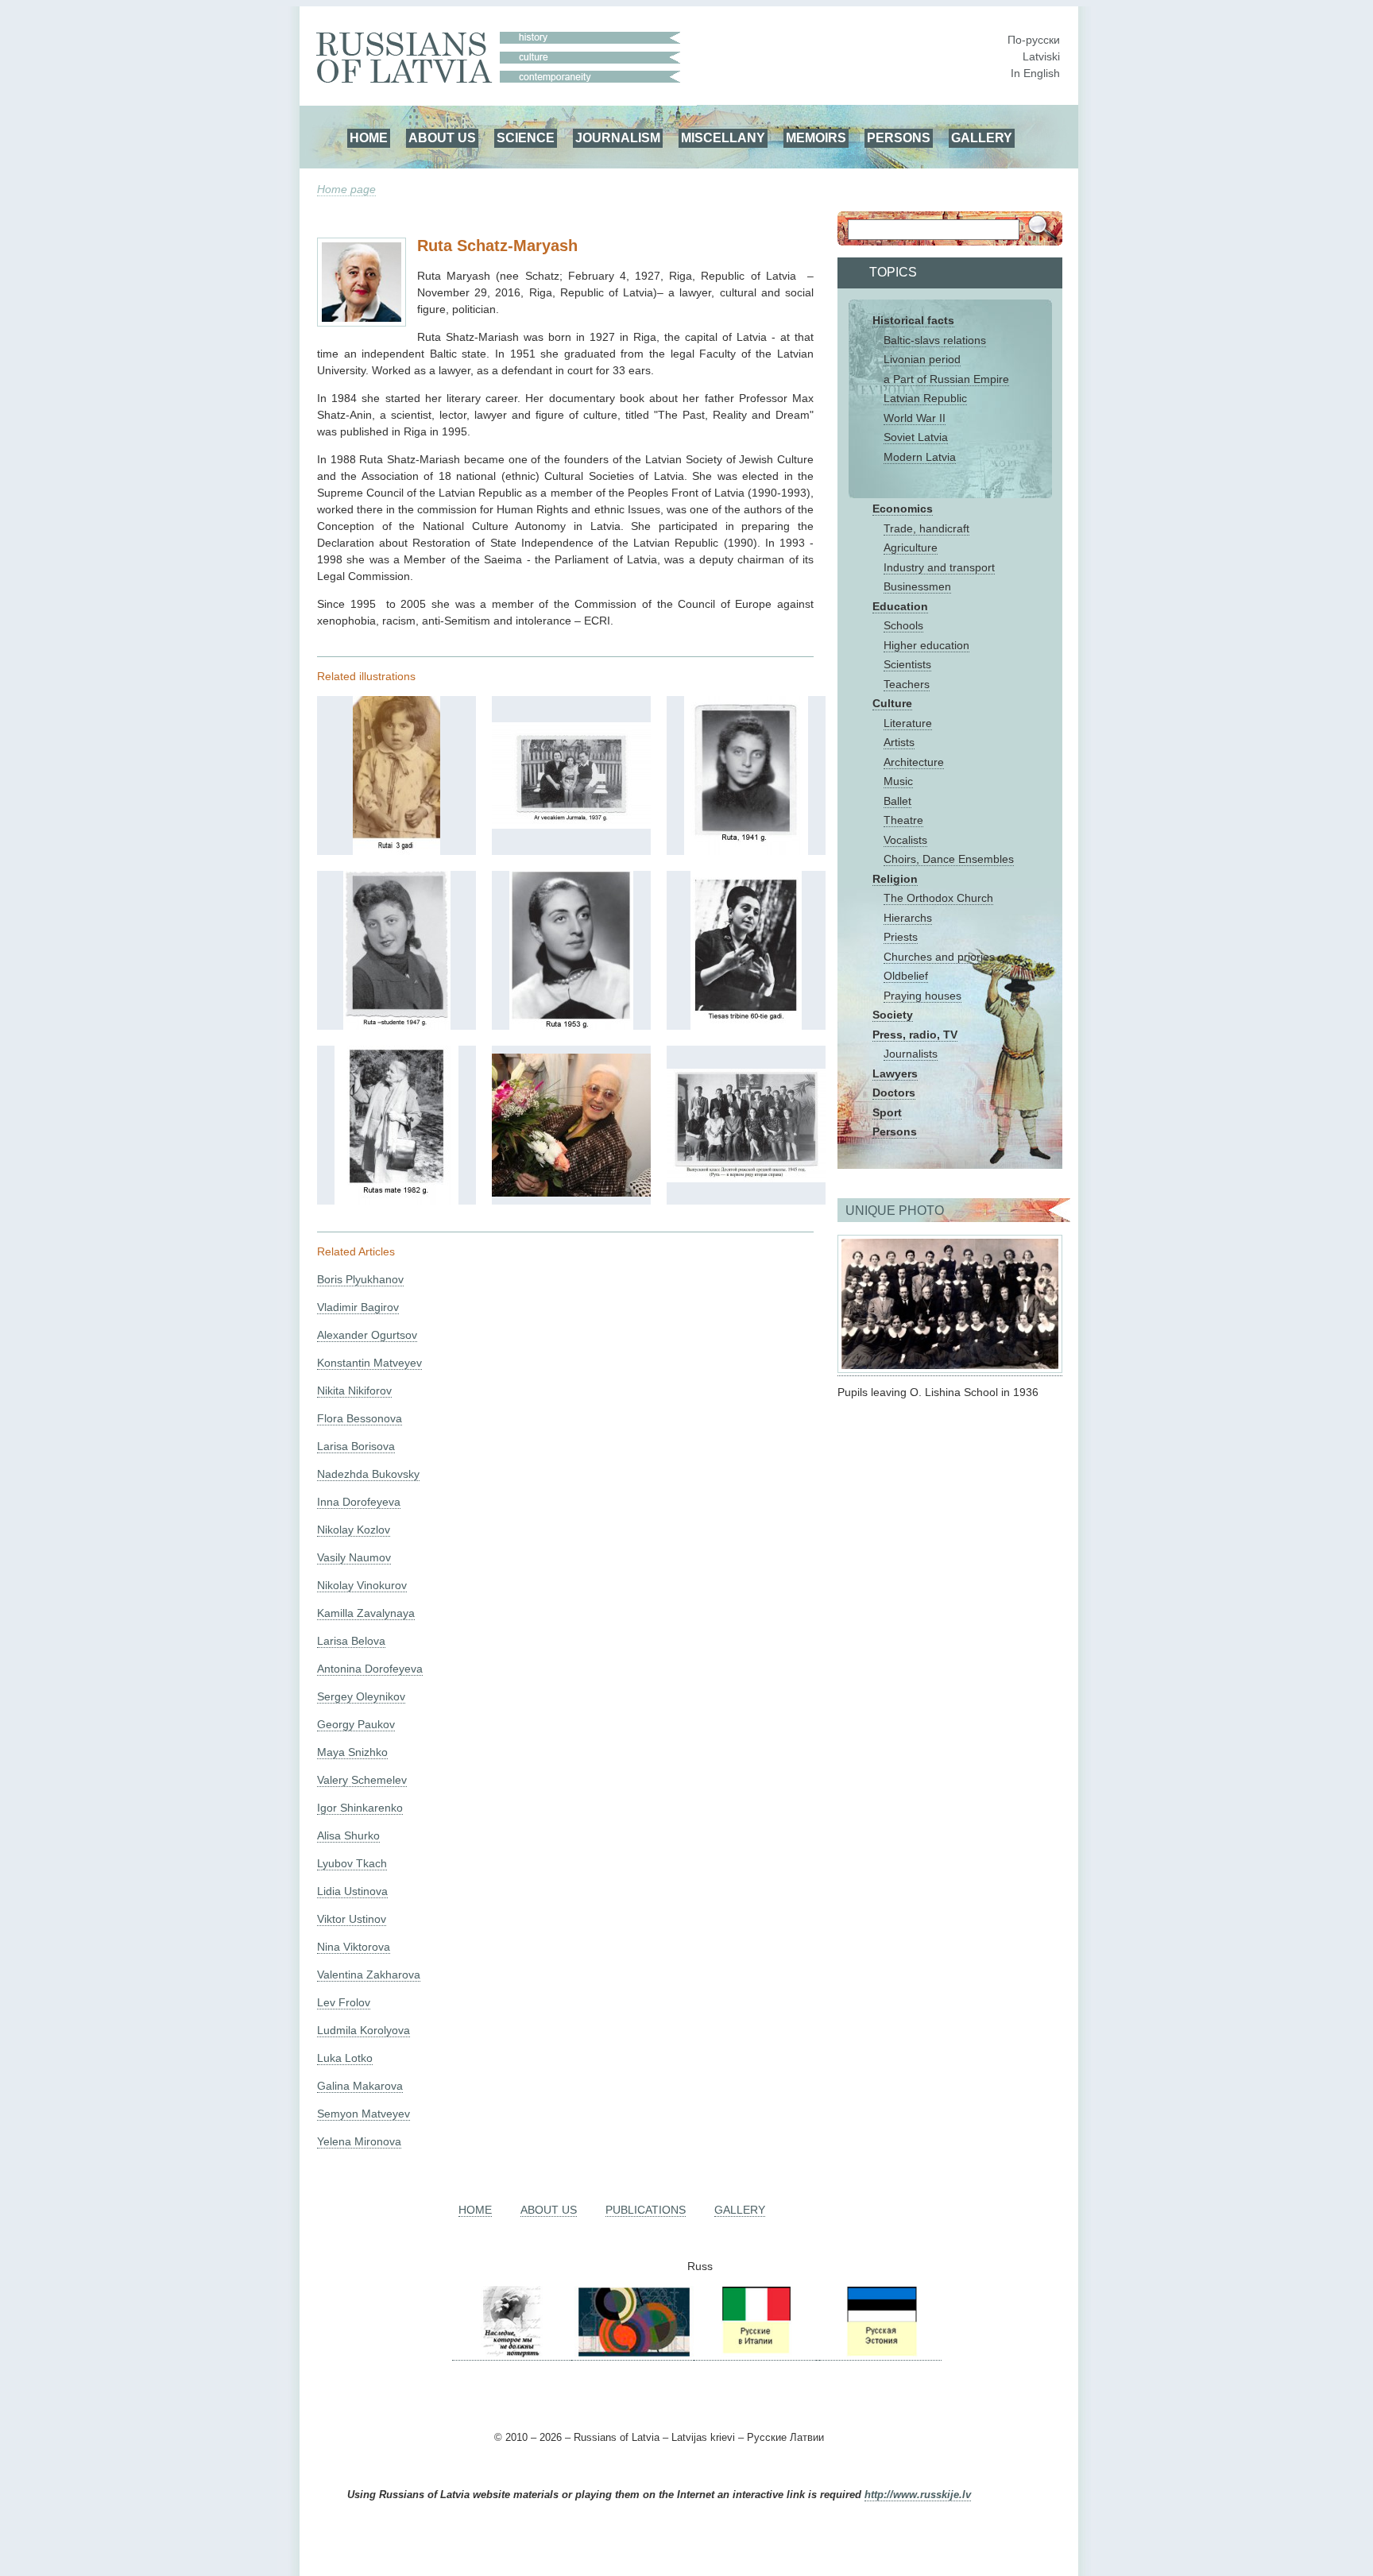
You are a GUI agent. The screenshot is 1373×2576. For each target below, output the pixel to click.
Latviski (1041, 56)
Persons (895, 1131)
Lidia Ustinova (352, 1891)
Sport (887, 1112)
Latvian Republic (925, 398)
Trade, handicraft (926, 528)
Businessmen (917, 586)
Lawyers (895, 1073)
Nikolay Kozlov (354, 1530)
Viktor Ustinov (352, 1919)
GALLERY (982, 137)
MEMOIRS (816, 137)
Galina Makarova (360, 2086)
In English (1035, 73)
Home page (346, 189)
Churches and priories (939, 957)
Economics (903, 509)
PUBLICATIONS (646, 2210)
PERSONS (899, 137)
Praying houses (922, 996)
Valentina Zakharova (369, 1975)
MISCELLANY (723, 137)
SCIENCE (526, 137)
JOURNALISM (618, 137)
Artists (899, 742)
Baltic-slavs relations (935, 340)
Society (893, 1015)
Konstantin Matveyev (369, 1363)
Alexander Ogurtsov (367, 1335)
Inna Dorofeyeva (359, 1502)
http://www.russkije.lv (918, 2495)
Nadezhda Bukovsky (368, 1474)
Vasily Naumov (354, 1557)
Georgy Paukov (356, 1724)
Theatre (903, 820)
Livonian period (922, 359)
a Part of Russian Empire (946, 379)
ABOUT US (442, 137)
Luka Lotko (345, 2058)
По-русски (1034, 40)
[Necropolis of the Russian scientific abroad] (512, 2354)
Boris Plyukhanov (360, 1279)
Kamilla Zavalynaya (366, 1613)
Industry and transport (939, 567)
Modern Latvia (920, 457)
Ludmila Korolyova (364, 2030)
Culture (892, 703)
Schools (903, 625)
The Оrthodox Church (938, 898)
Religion (895, 879)
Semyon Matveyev (364, 2114)
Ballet (897, 801)
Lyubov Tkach (352, 1863)
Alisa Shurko (348, 1835)
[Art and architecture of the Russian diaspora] (632, 2354)
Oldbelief (906, 976)
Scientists (907, 664)
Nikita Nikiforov (354, 1390)
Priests (901, 937)
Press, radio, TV (915, 1035)
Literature (908, 723)
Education (900, 606)
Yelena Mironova (359, 2141)
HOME (369, 137)
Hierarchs (908, 918)
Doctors (894, 1093)
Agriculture (911, 547)
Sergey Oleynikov (361, 1696)
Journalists (911, 1054)
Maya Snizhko (352, 1752)
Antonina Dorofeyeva (370, 1669)
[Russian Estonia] (880, 2354)
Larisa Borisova (356, 1446)
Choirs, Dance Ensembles (949, 859)
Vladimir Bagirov (358, 1307)
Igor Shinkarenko (360, 1808)
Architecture (914, 762)
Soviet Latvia (916, 437)
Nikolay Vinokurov (362, 1585)
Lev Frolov (344, 2002)
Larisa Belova (351, 1641)
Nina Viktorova (354, 1947)
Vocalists (905, 840)
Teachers (907, 684)
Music (898, 781)
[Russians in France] (818, 2354)
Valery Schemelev (362, 1780)
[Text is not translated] (396, 851)
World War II (915, 418)
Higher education (926, 645)
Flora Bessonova (360, 1418)
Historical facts (913, 320)
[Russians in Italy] (755, 2354)
